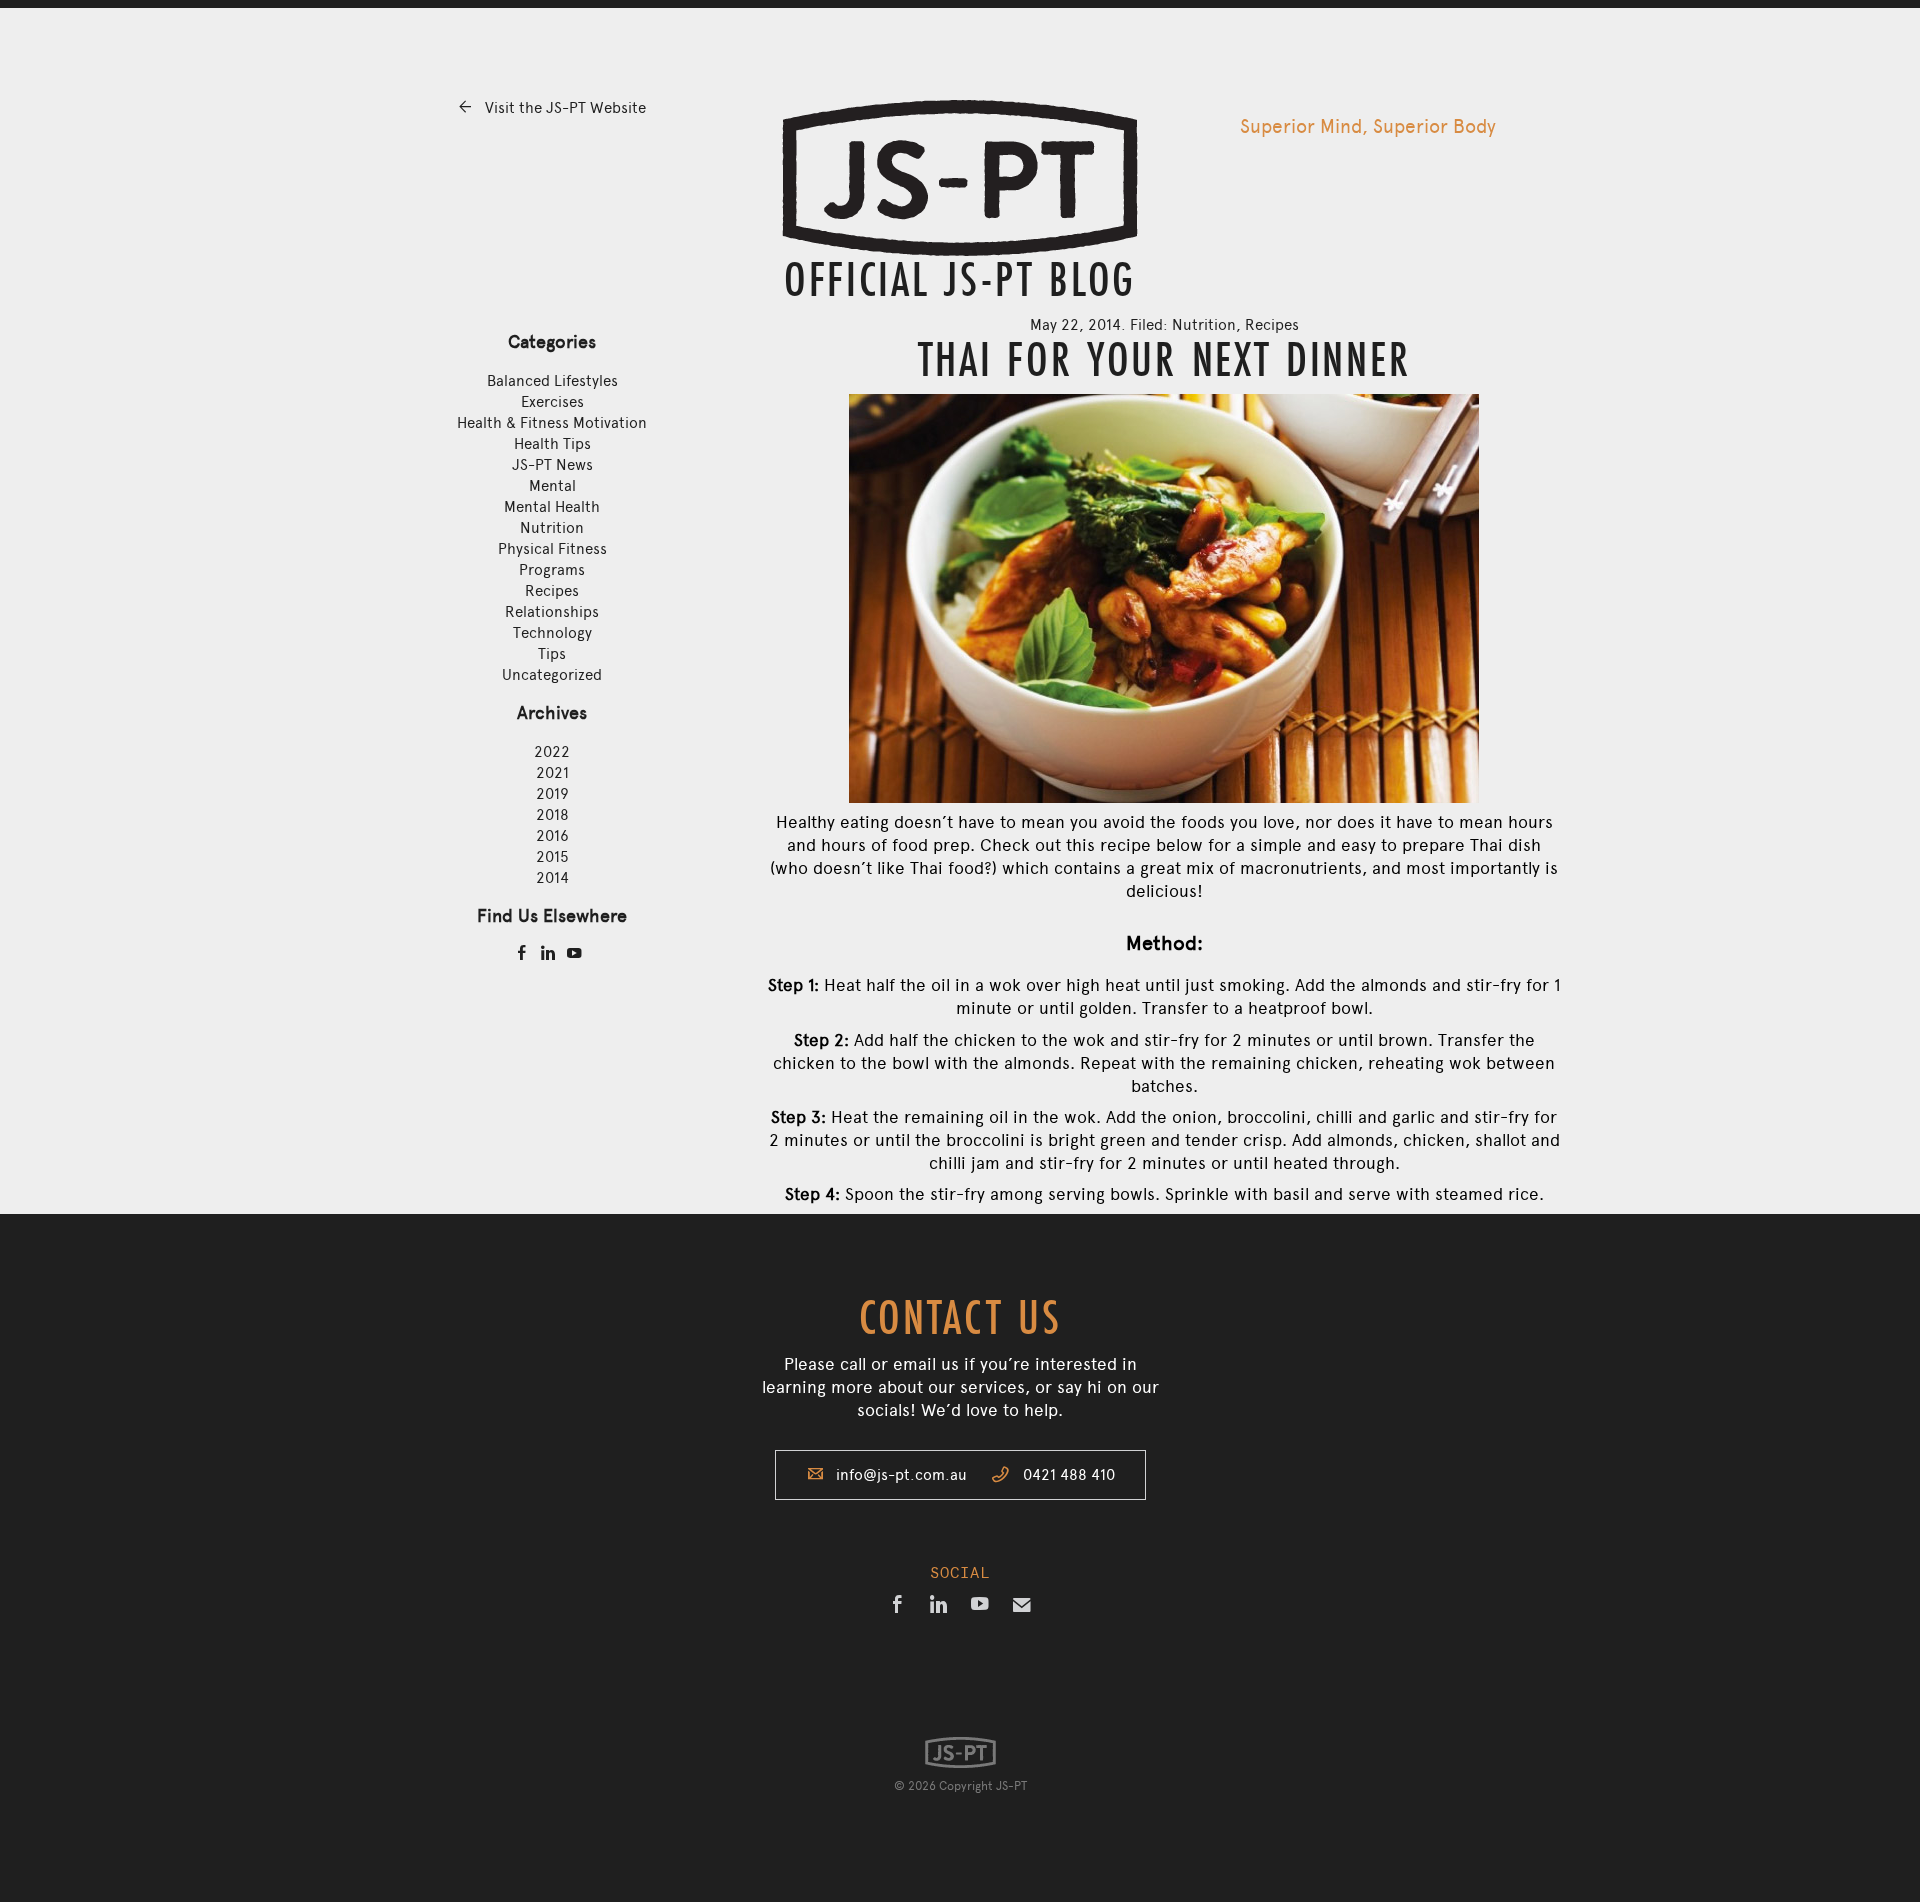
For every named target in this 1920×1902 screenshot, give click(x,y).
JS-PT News (552, 465)
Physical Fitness (552, 549)
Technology (552, 633)
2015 (552, 857)
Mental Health (552, 507)
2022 (552, 752)
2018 (552, 815)
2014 (552, 878)
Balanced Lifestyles (552, 381)
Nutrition (552, 528)
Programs (552, 570)
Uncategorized (552, 675)
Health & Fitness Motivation (552, 423)
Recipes (552, 591)
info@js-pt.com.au (901, 1475)
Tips (552, 654)
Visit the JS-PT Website (552, 108)
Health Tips (552, 444)
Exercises (552, 402)
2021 (552, 773)
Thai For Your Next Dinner (1164, 358)
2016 (552, 836)
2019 (552, 794)
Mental (552, 486)
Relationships (552, 612)
